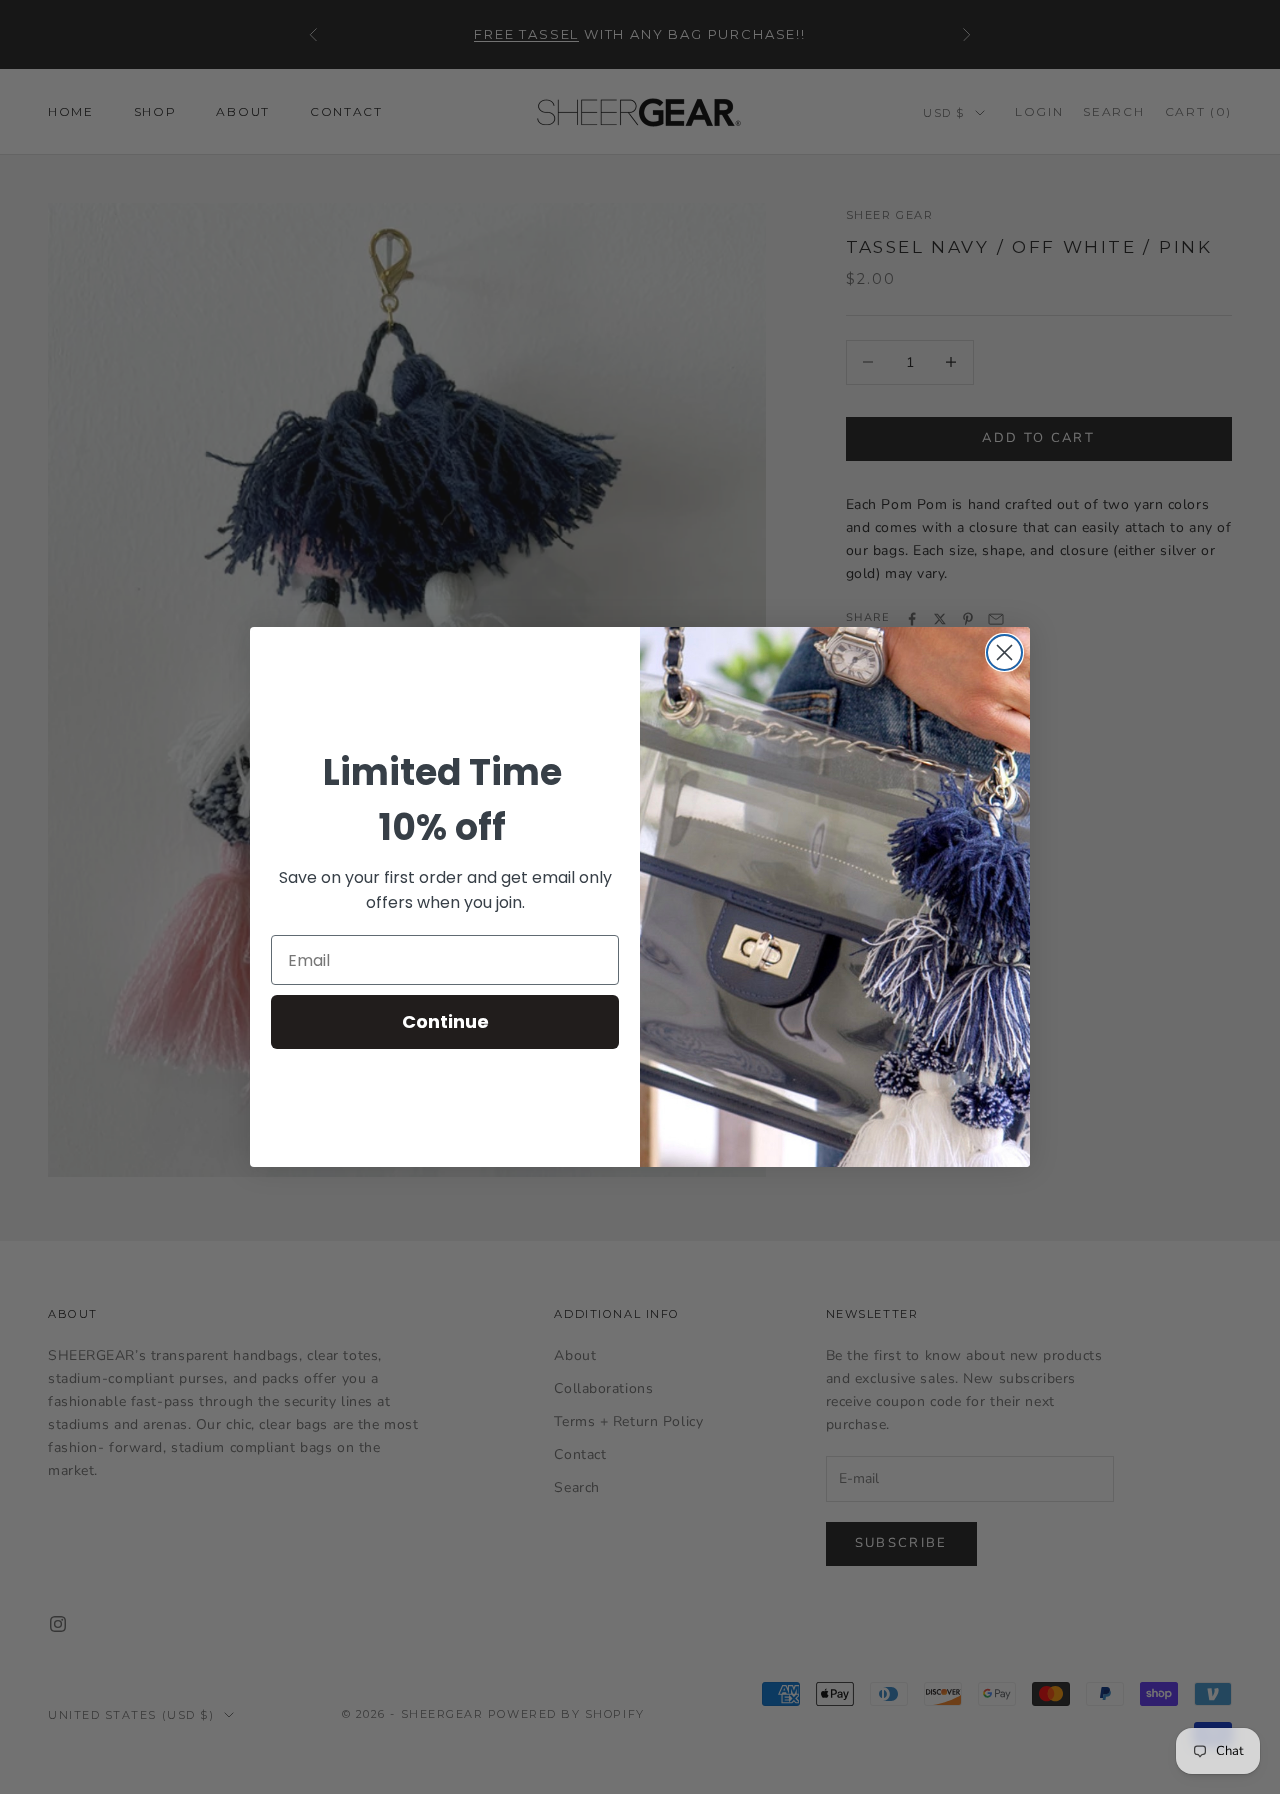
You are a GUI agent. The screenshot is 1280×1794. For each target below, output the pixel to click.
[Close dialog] (1004, 652)
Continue (445, 1021)
